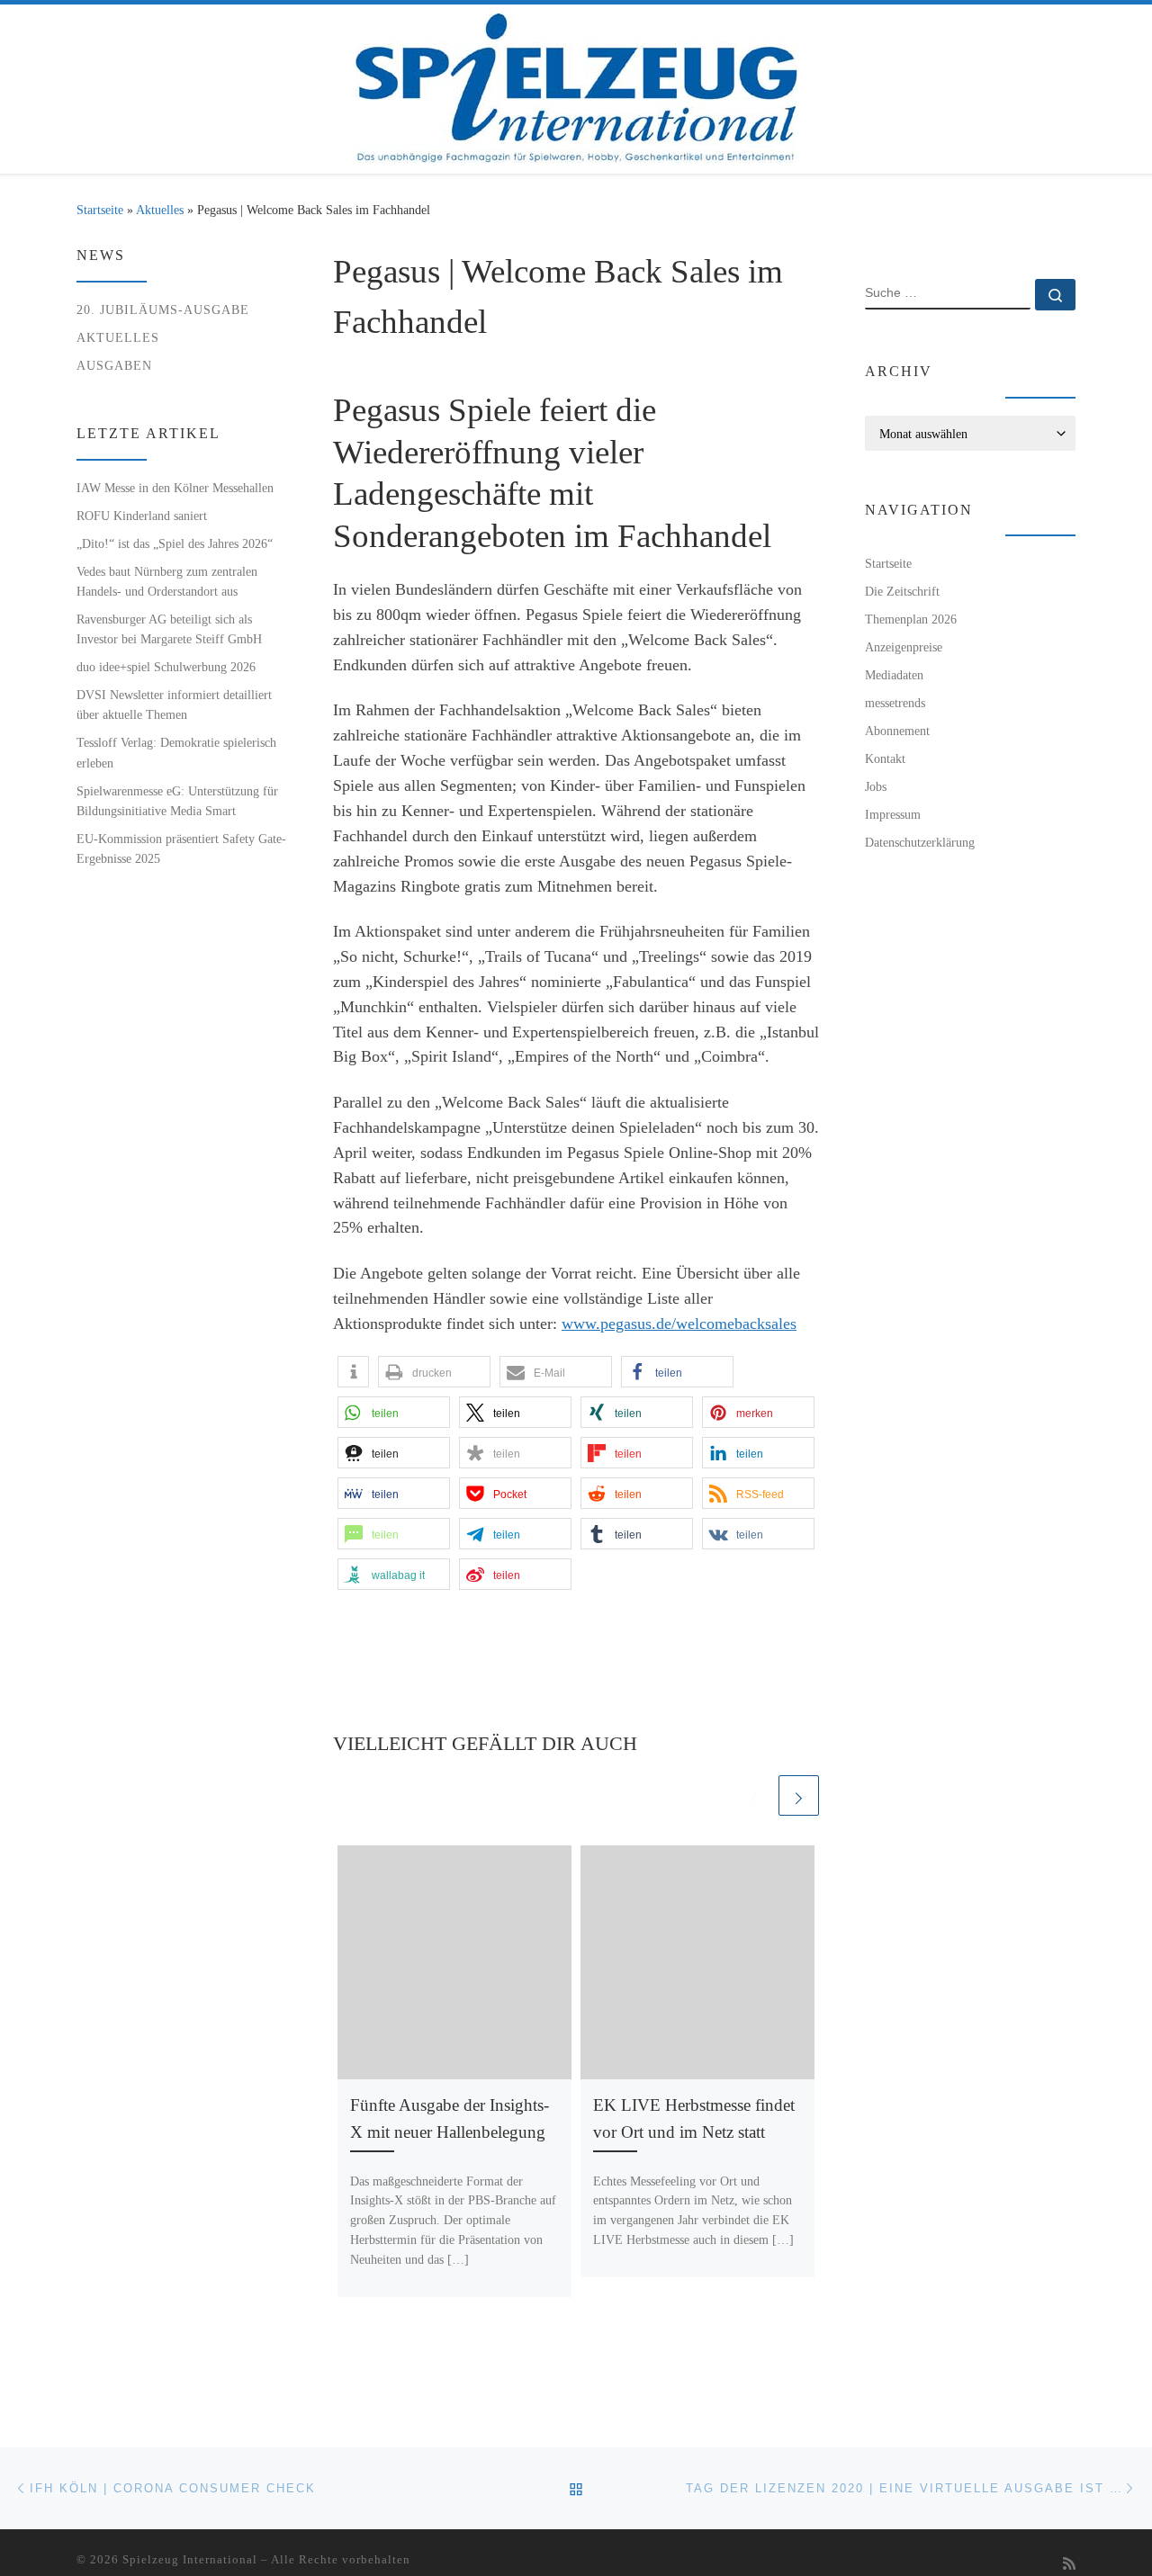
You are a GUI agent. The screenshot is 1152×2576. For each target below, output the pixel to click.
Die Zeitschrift (902, 591)
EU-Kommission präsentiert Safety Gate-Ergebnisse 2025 (181, 848)
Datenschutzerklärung (920, 842)
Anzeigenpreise (904, 647)
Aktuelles (160, 210)
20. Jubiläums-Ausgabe (163, 310)
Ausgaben (114, 365)
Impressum (893, 814)
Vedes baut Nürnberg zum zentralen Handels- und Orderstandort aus (167, 581)
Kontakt (885, 758)
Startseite (100, 210)
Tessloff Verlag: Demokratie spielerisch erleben (176, 752)
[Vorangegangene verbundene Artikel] (755, 1795)
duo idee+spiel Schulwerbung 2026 (166, 667)
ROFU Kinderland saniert (142, 516)
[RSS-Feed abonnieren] (1069, 2565)
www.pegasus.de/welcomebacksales (679, 1324)
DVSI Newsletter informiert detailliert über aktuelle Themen (174, 705)
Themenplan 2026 (911, 619)
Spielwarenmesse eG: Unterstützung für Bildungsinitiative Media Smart (177, 801)
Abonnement (897, 731)
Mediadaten (894, 675)
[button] (353, 1372)
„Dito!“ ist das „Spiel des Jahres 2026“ (175, 543)
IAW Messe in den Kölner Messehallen (175, 488)
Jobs (876, 786)
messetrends (895, 703)
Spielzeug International (190, 2559)
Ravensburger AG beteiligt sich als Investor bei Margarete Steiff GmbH (169, 629)
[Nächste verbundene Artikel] (799, 1795)
